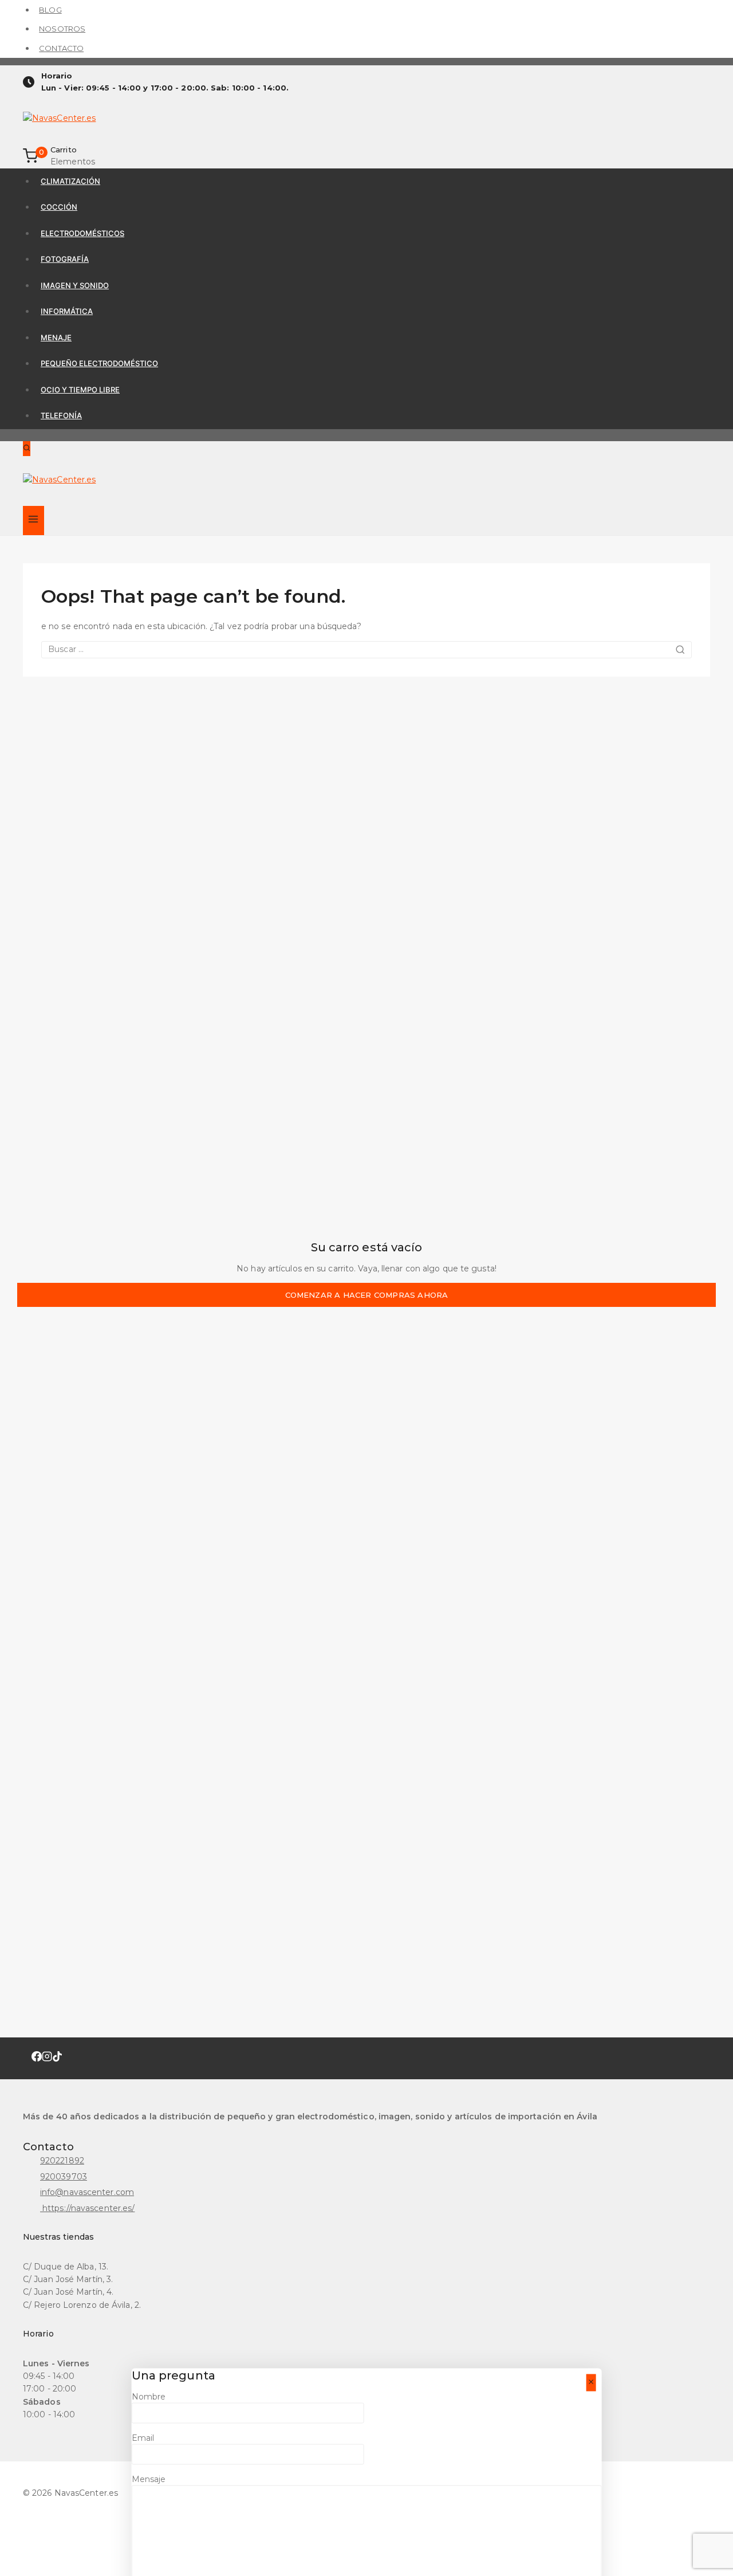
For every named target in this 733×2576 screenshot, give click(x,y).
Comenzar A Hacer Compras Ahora (367, 1295)
